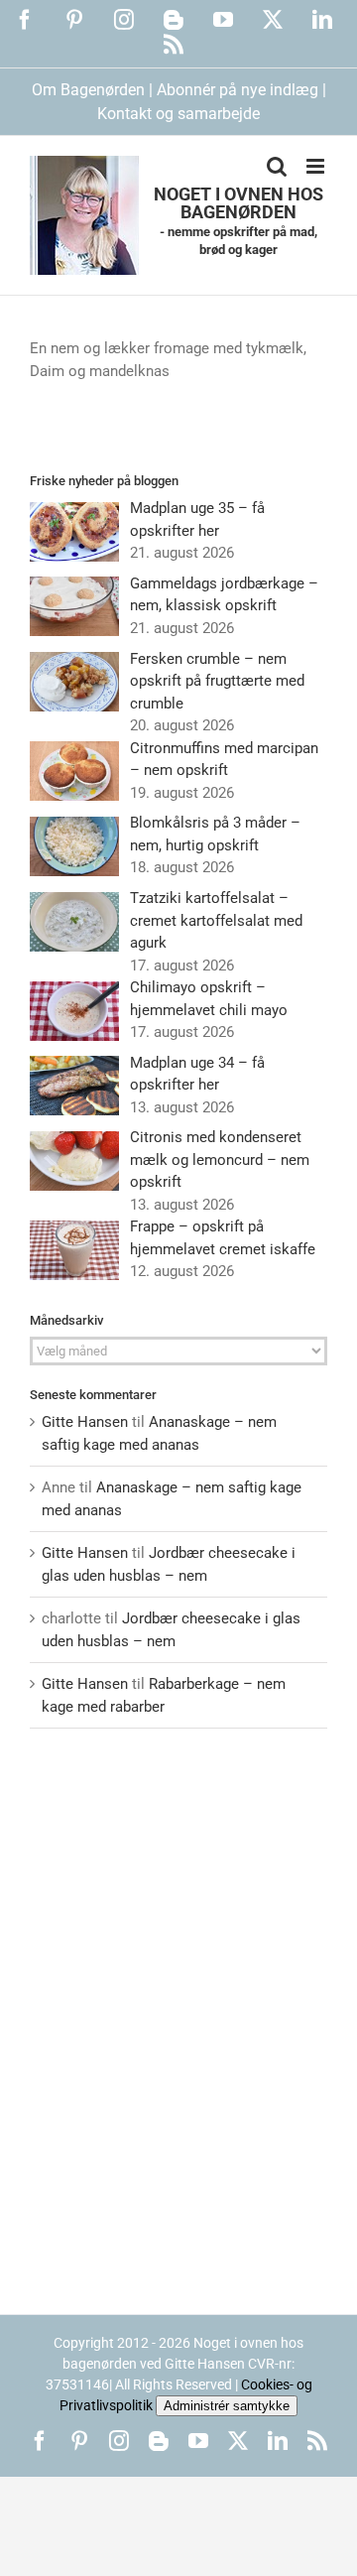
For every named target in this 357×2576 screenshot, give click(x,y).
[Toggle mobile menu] (317, 166)
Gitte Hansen (85, 1422)
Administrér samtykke (227, 2406)
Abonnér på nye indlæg (238, 90)
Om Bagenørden (88, 90)
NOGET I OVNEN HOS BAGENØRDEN (238, 203)
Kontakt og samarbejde (178, 114)
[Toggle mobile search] (277, 166)
